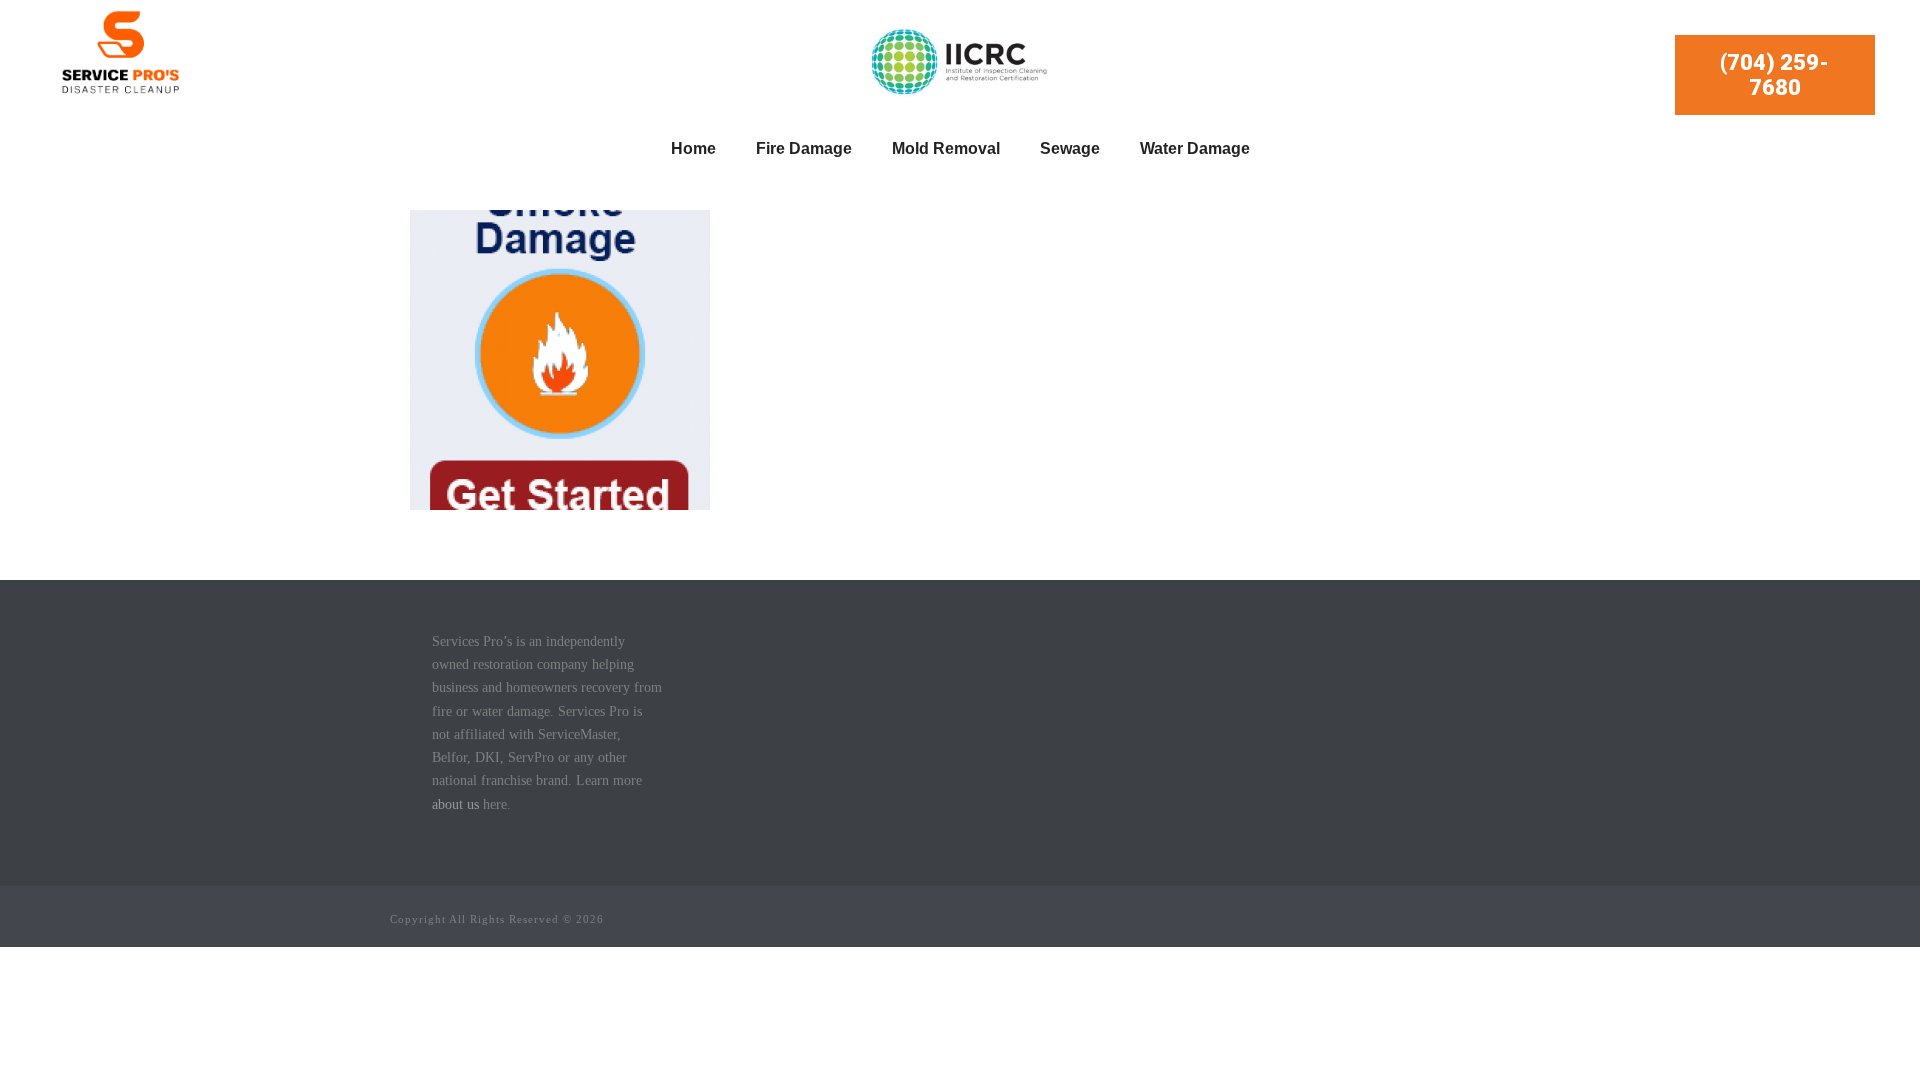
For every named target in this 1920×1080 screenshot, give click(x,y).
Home (693, 148)
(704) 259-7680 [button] (1774, 75)
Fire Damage (804, 148)
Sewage (1070, 148)
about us (455, 804)
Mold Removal (946, 148)
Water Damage (1195, 148)
